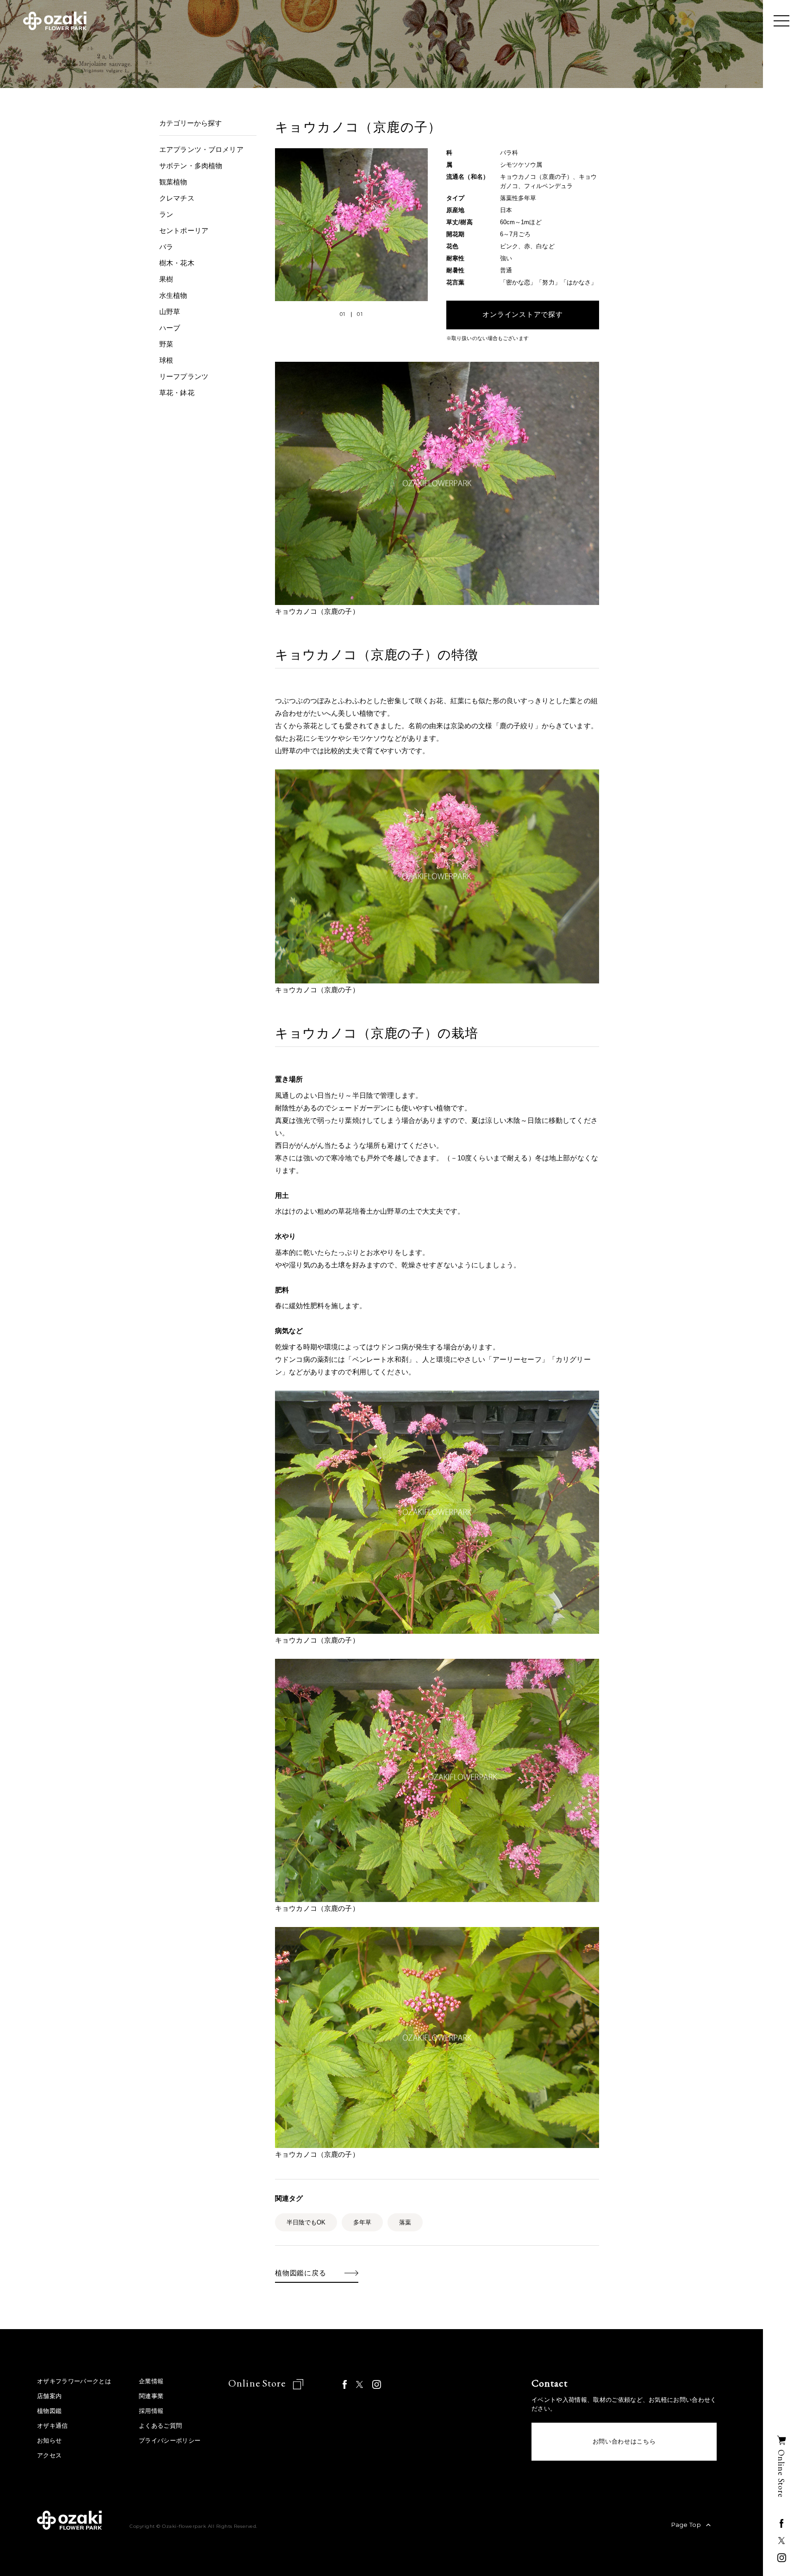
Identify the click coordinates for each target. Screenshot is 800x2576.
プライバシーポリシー (170, 2441)
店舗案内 (49, 2396)
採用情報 (151, 2411)
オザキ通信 (53, 2426)
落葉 (405, 2222)
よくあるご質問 (160, 2426)
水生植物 (173, 295)
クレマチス (177, 198)
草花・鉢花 (177, 393)
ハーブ (170, 328)
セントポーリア (184, 230)
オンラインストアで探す (522, 315)
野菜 (166, 344)
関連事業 (151, 2396)
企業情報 (151, 2381)
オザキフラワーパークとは (74, 2381)
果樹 (166, 279)
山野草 (170, 312)
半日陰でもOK (306, 2222)
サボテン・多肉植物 (191, 166)
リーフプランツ (184, 376)
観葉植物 (173, 182)
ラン (166, 214)
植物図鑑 (49, 2411)
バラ (166, 247)
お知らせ (49, 2441)
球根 (166, 360)
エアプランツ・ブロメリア (201, 149)
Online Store (258, 2383)
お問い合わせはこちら (624, 2441)
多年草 (362, 2222)
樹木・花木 (177, 263)
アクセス (49, 2455)
